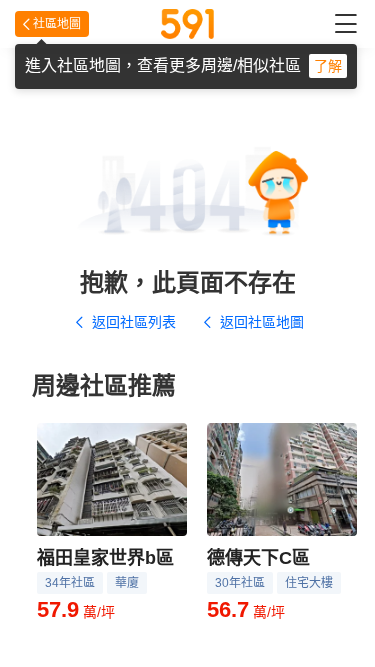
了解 (328, 66)
